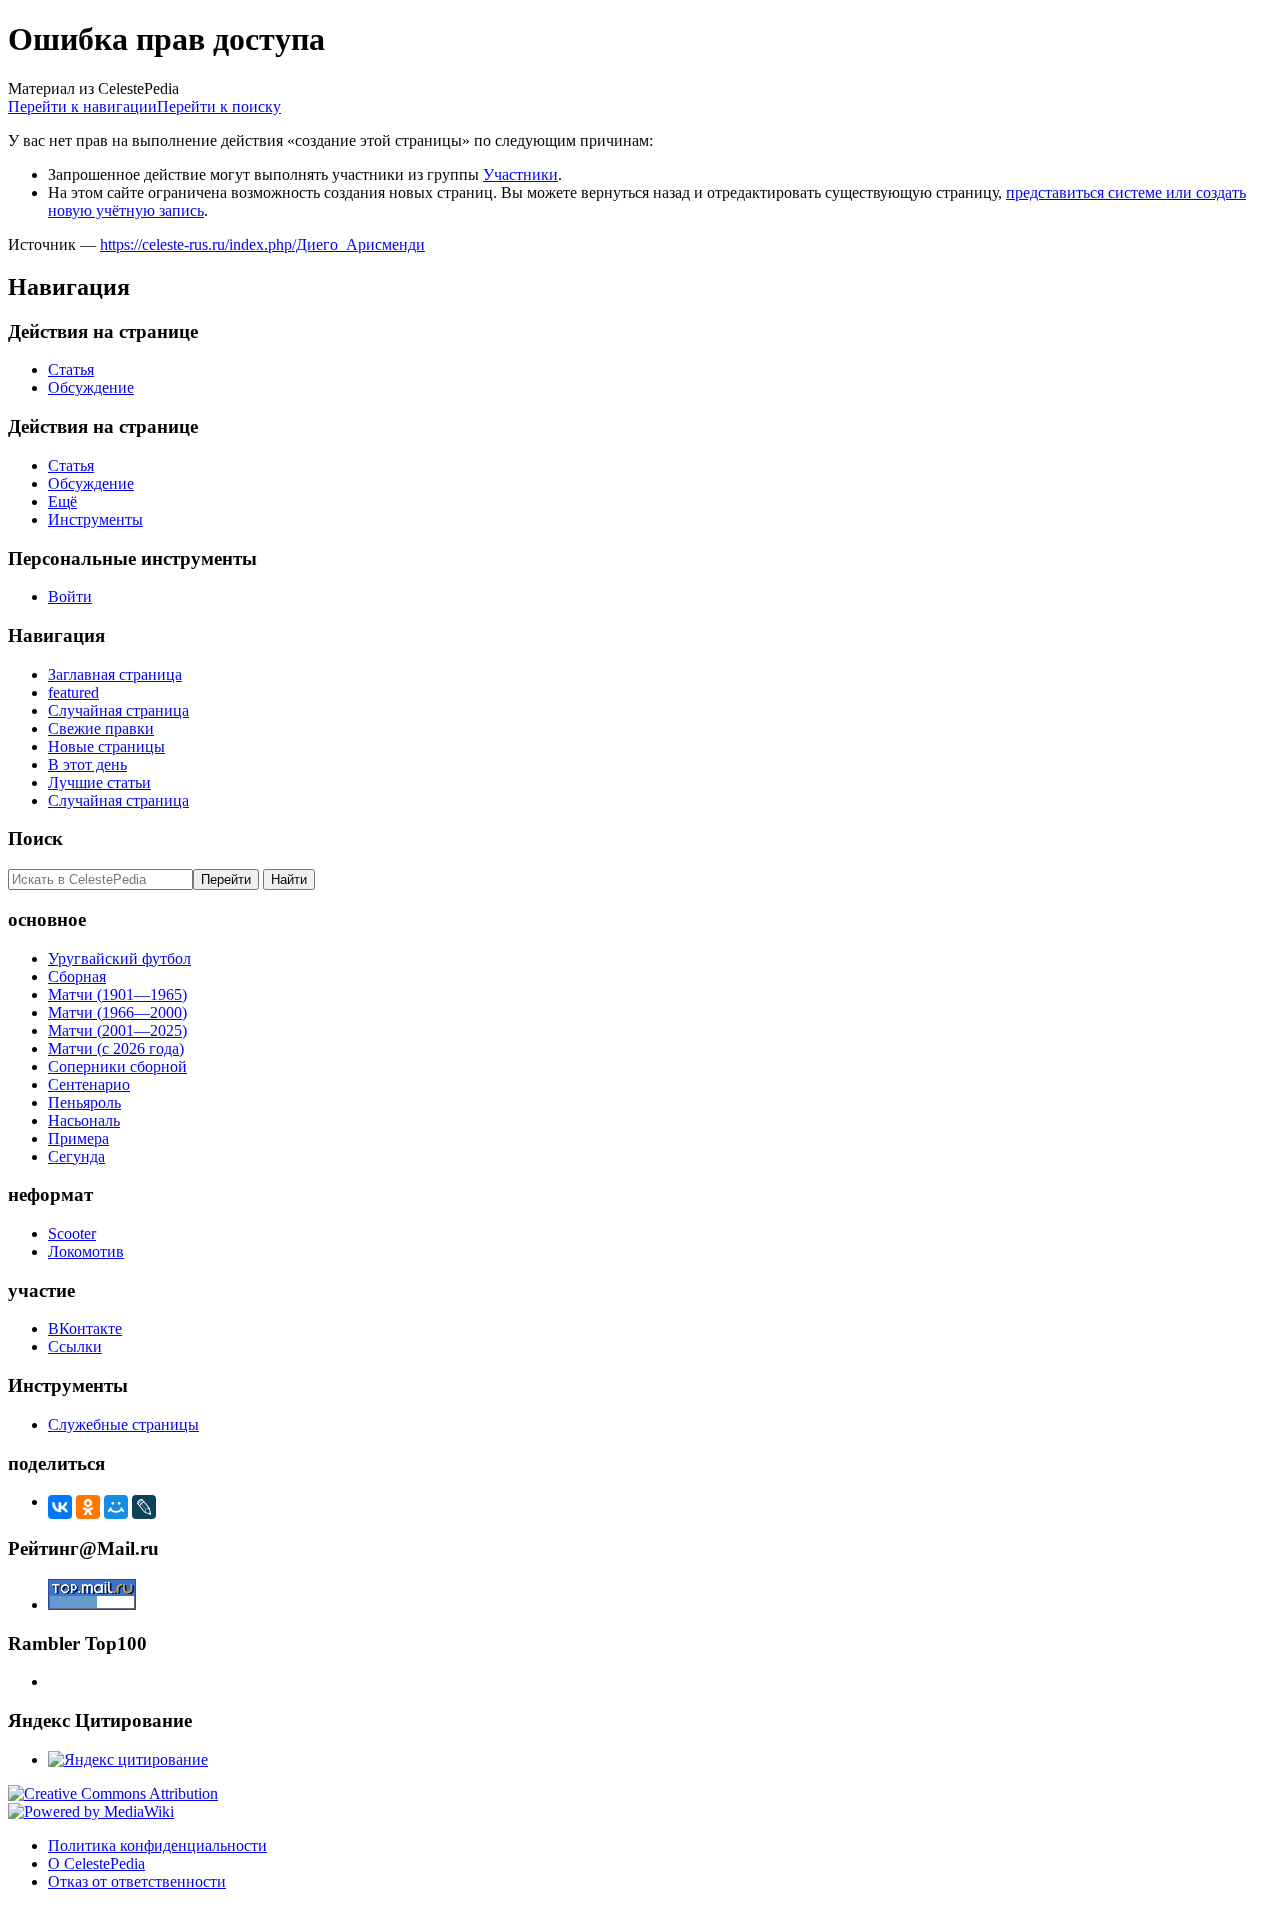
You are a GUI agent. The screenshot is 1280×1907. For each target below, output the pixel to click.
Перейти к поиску (219, 106)
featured (73, 692)
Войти (70, 596)
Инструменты (95, 519)
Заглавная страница (115, 674)
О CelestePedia (96, 1863)
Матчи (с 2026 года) (116, 1048)
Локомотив (86, 1251)
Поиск (35, 838)
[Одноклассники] (88, 1507)
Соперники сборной (117, 1066)
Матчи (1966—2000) (117, 1012)
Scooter (72, 1233)
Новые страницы (106, 746)
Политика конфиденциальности (157, 1845)
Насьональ (84, 1120)
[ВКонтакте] (60, 1507)
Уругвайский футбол (119, 958)
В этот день (87, 764)
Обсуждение (91, 387)
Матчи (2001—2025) (117, 1030)
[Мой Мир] (116, 1507)
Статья (71, 369)
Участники (520, 174)
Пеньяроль (84, 1102)
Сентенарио (89, 1084)
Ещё (62, 501)
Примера (78, 1138)
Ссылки (75, 1346)
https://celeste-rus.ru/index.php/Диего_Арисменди (262, 244)
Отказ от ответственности (137, 1881)
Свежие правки (101, 728)
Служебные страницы (123, 1424)
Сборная (77, 976)
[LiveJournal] (144, 1507)
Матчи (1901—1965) (117, 994)
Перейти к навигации (82, 106)
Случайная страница (118, 710)
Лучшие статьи (99, 782)
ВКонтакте (85, 1328)
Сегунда (76, 1156)
